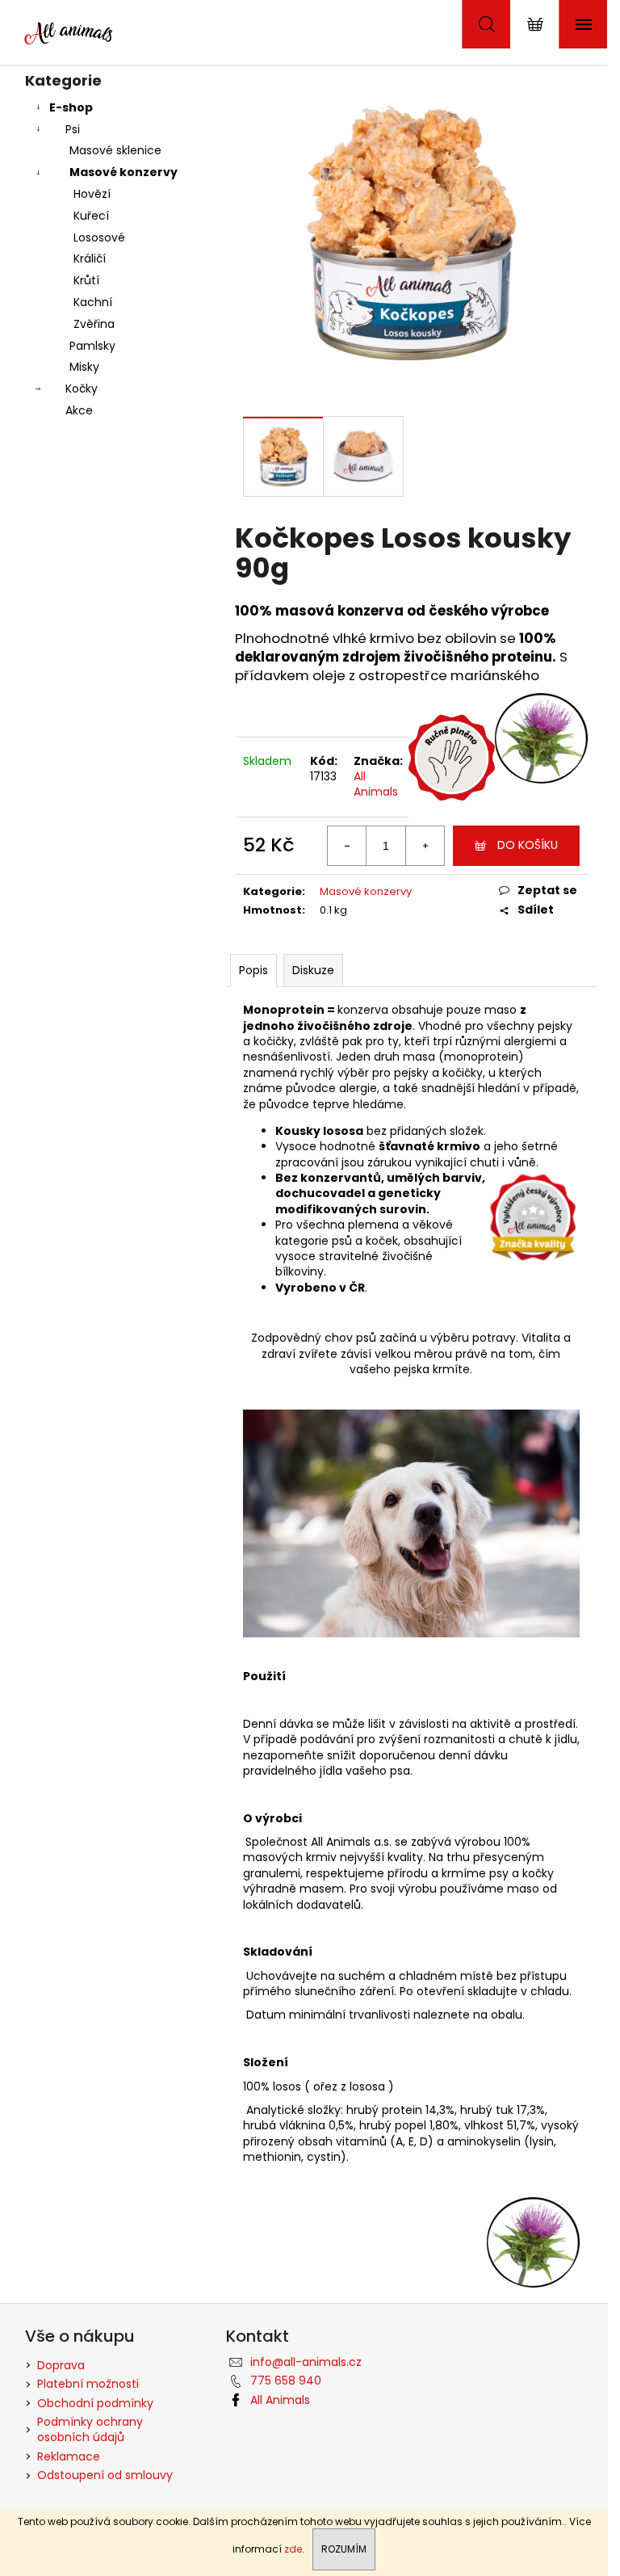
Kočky (82, 389)
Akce (79, 410)
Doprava (61, 2365)
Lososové (99, 237)
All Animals (376, 784)
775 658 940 (286, 2381)
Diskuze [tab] (313, 970)
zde (293, 2549)
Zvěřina (94, 324)
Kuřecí (91, 216)
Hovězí (92, 194)
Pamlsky (92, 346)
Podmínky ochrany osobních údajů (90, 2429)
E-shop (71, 107)
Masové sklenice (115, 150)
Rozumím (344, 2549)
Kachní (93, 302)
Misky (84, 367)
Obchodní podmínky (95, 2403)
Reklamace (69, 2456)
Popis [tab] (253, 970)
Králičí (90, 258)
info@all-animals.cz (306, 2362)
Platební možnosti (88, 2384)
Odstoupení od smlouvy (105, 2475)
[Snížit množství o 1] (347, 846)
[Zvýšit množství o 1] (425, 846)
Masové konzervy (124, 172)
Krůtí (86, 280)
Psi (73, 129)
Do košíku (528, 845)
